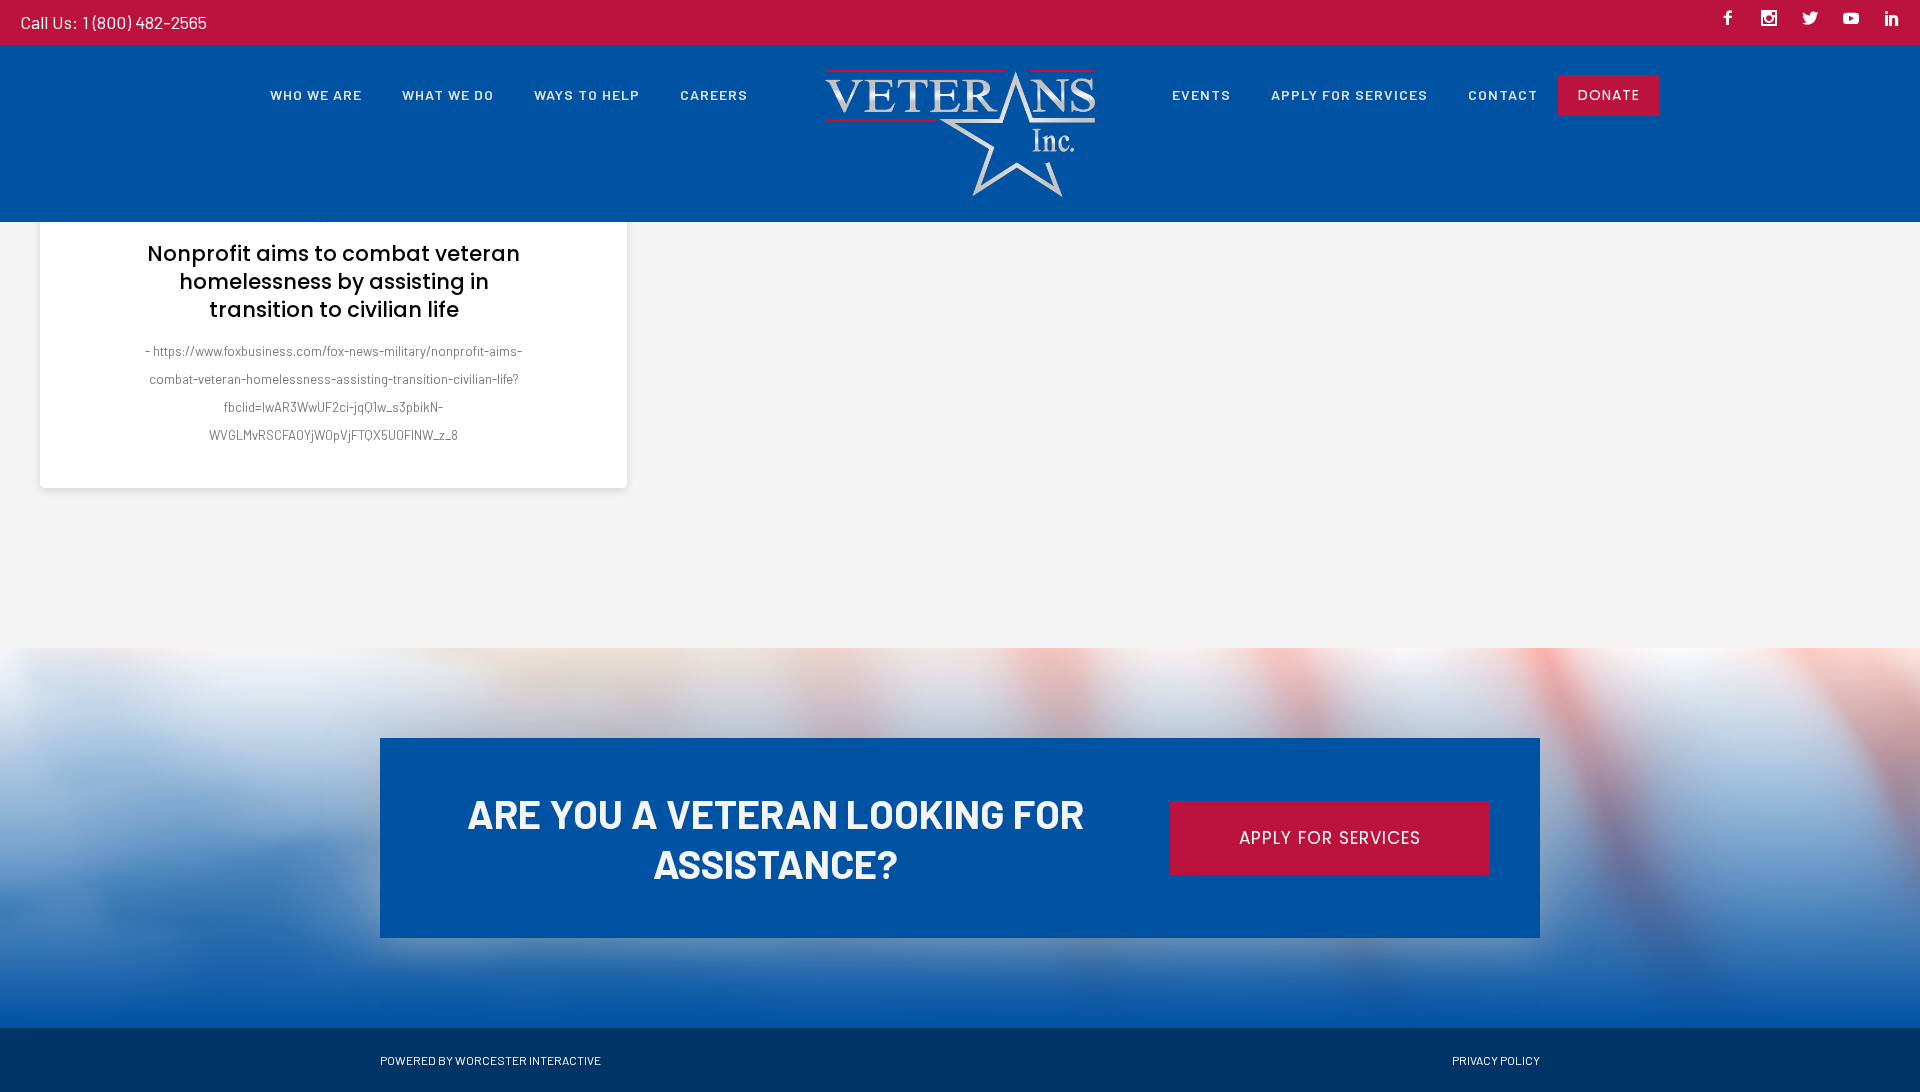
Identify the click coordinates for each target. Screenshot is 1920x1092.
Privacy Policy (1496, 1060)
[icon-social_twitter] (1815, 19)
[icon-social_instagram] (1774, 19)
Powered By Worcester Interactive (490, 1060)
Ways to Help (587, 94)
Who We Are (316, 94)
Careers (714, 94)
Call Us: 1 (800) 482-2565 (113, 22)
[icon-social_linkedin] (1892, 19)
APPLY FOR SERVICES (1330, 838)
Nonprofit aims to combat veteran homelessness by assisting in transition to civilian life (333, 282)
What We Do (448, 94)
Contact (1503, 94)
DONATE (1609, 95)
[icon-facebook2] (1733, 19)
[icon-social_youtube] (1856, 19)
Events (1201, 94)
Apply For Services (1349, 94)
